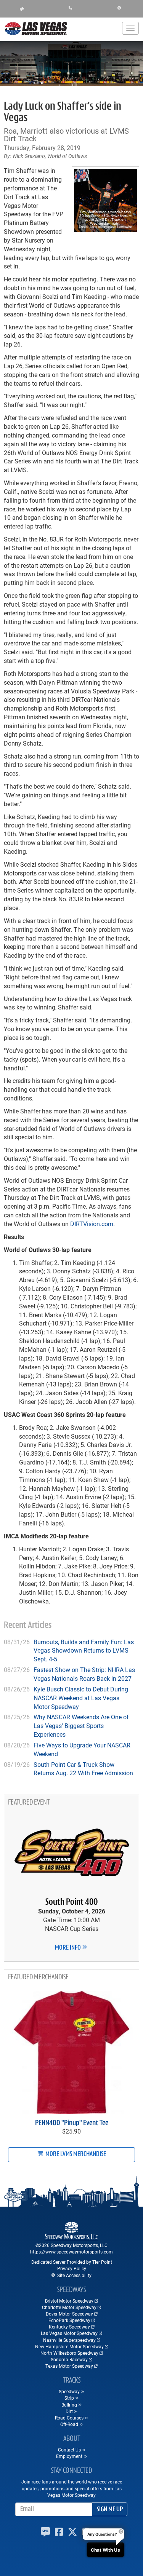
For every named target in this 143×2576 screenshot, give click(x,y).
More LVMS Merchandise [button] (75, 2154)
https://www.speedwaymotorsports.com (71, 2252)
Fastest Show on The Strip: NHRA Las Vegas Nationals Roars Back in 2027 (84, 1674)
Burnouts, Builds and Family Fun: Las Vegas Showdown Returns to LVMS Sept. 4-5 (84, 1651)
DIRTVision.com (92, 1224)
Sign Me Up (110, 2510)
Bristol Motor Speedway (69, 2301)
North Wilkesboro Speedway (69, 2353)
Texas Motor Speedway (69, 2366)
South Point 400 (71, 1902)
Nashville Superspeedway (69, 2340)
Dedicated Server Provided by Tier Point (72, 2262)
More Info (68, 1948)
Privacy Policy (72, 2268)
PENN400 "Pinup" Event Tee (72, 2123)
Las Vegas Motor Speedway (69, 2333)
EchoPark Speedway (69, 2320)
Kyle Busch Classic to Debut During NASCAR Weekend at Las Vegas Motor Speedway (81, 1698)
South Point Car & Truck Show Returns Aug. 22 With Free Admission (83, 1769)
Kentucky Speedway (69, 2327)
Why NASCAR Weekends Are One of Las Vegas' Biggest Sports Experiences (81, 1726)
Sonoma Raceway (69, 2359)
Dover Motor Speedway (69, 2314)
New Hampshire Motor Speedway (69, 2346)
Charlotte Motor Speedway (69, 2307)
